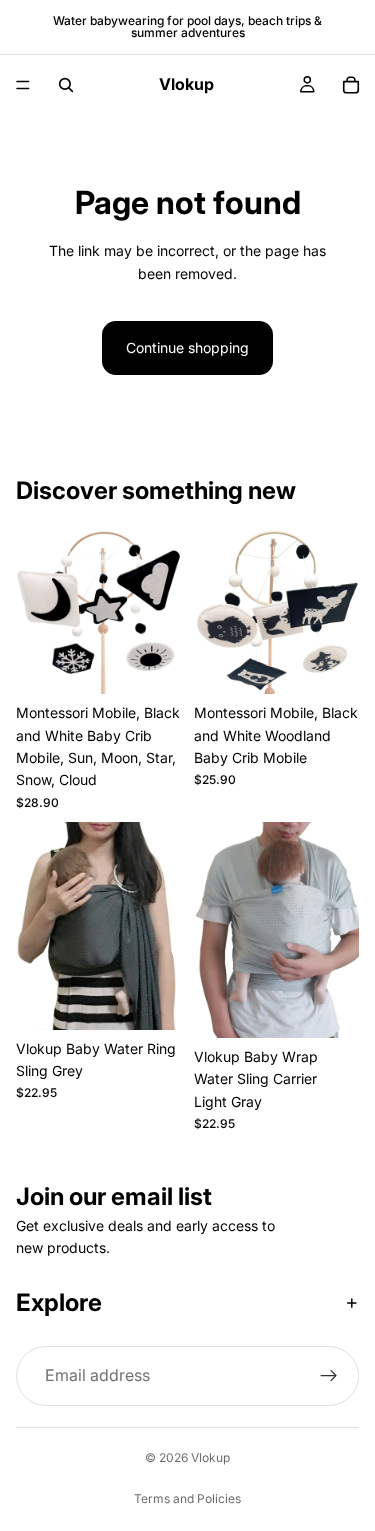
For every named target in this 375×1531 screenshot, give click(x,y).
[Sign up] (329, 1377)
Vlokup (210, 1457)
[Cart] (351, 85)
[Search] (66, 85)
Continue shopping (187, 347)
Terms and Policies (187, 1498)
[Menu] (23, 85)
